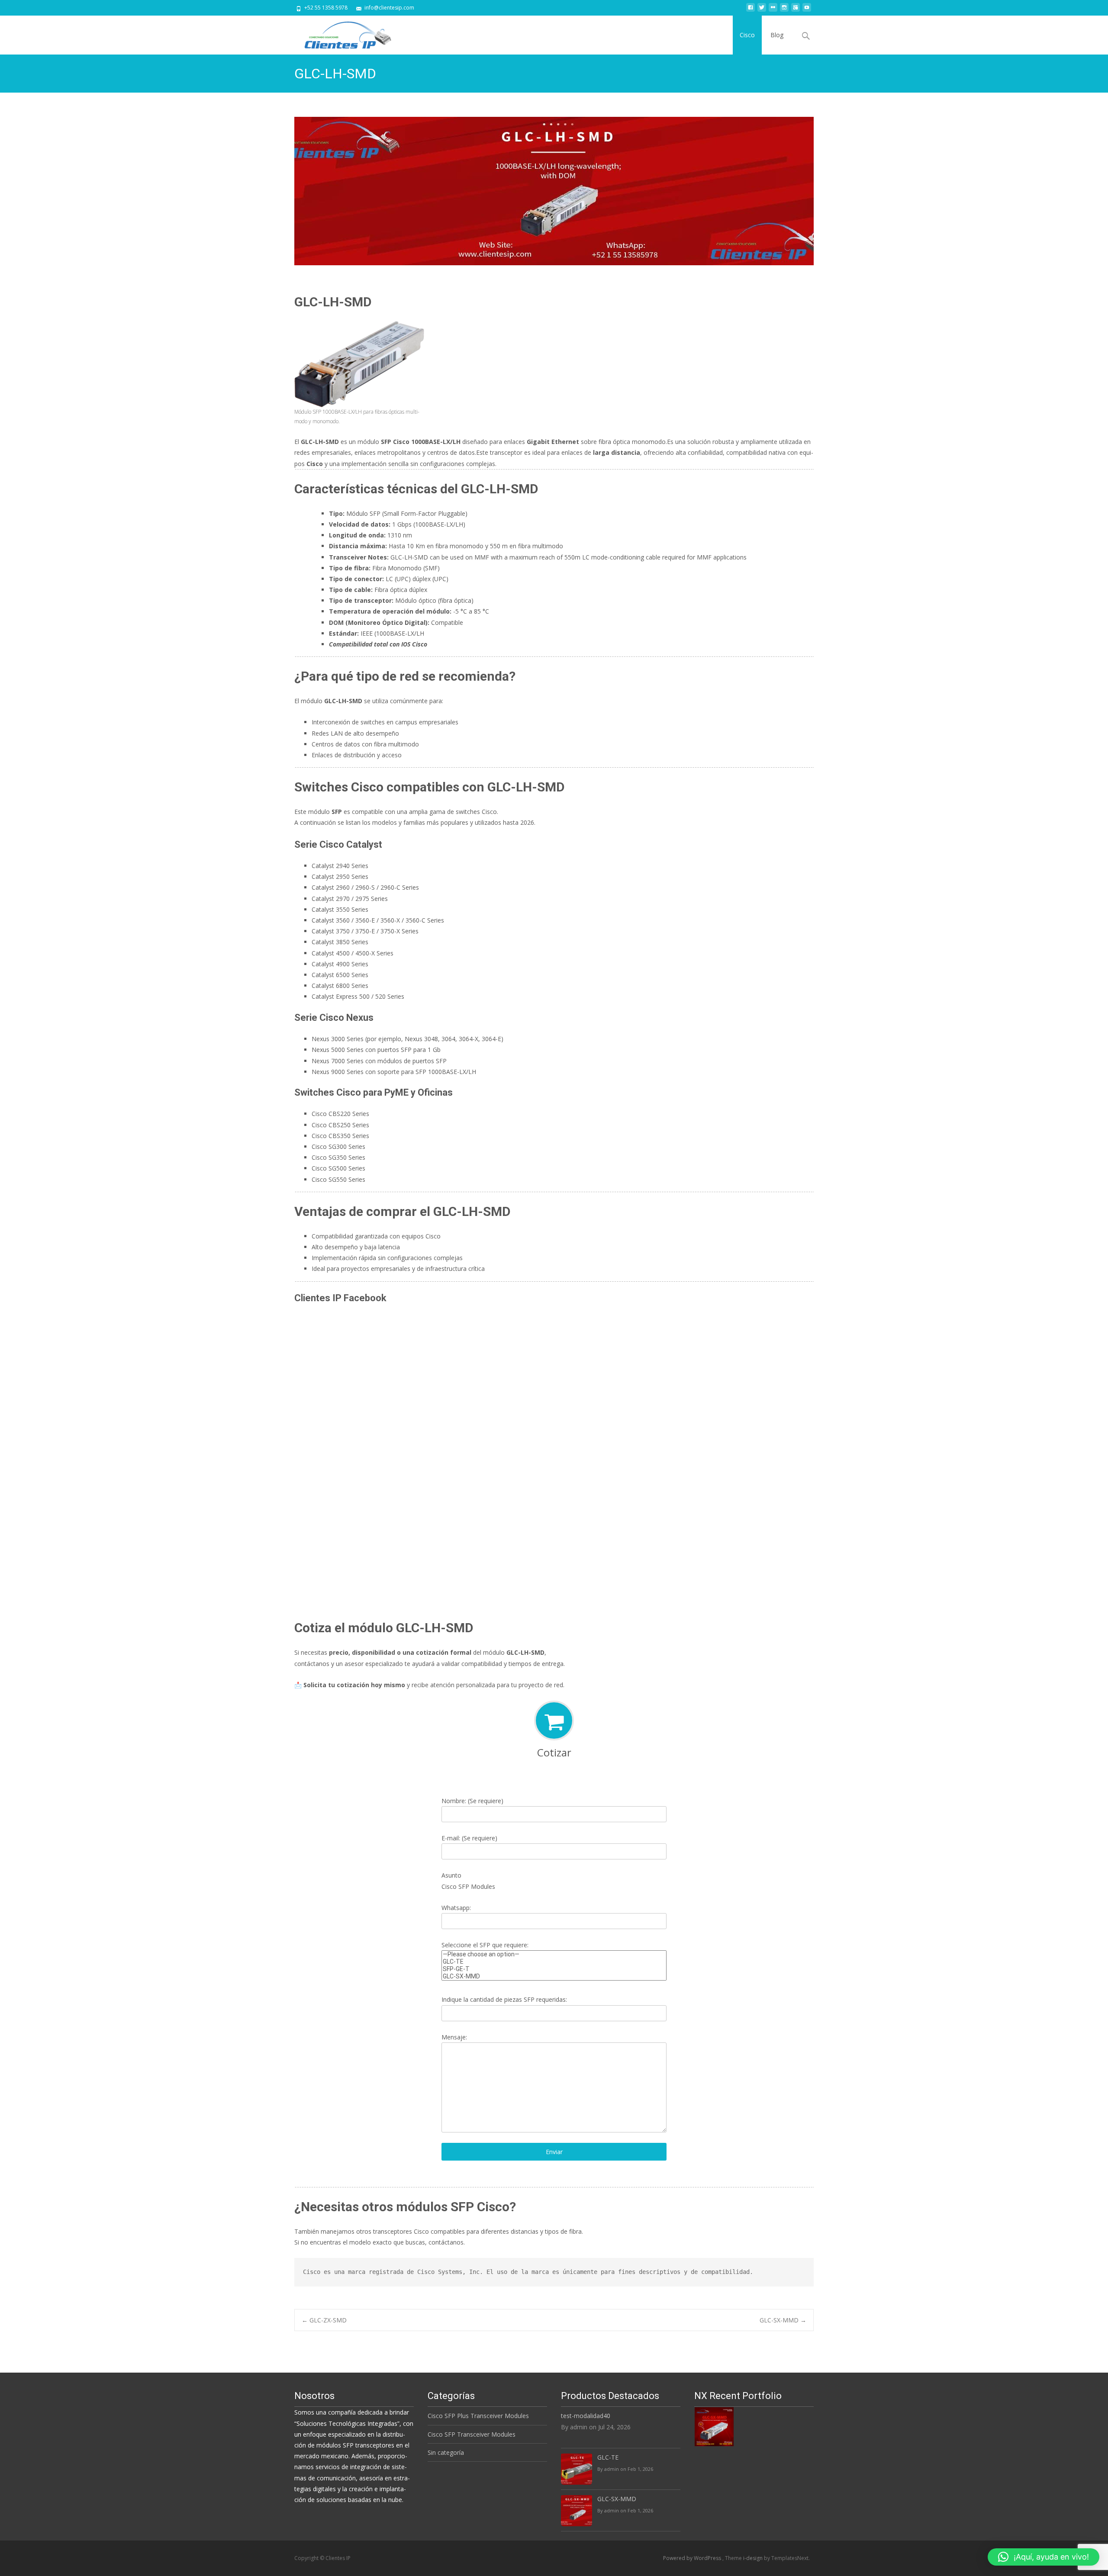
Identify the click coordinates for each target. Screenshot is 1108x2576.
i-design (754, 2558)
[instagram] (784, 11)
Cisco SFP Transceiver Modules (472, 2434)
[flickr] (773, 11)
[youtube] (807, 11)
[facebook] (750, 11)
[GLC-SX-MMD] (554, 1976)
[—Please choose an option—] (554, 1954)
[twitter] (762, 11)
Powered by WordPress (693, 2558)
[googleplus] (796, 11)
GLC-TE (608, 2457)
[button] (1044, 2557)
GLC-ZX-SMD (324, 2320)
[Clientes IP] (341, 33)
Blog (777, 35)
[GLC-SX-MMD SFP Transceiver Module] (714, 2426)
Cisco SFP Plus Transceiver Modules (478, 2416)
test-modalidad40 (586, 2416)
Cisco (747, 35)
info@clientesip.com (389, 8)
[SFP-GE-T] (554, 1969)
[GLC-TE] (554, 1962)
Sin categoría (446, 2452)
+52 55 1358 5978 (326, 8)
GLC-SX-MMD (783, 2320)
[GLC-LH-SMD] (554, 191)
